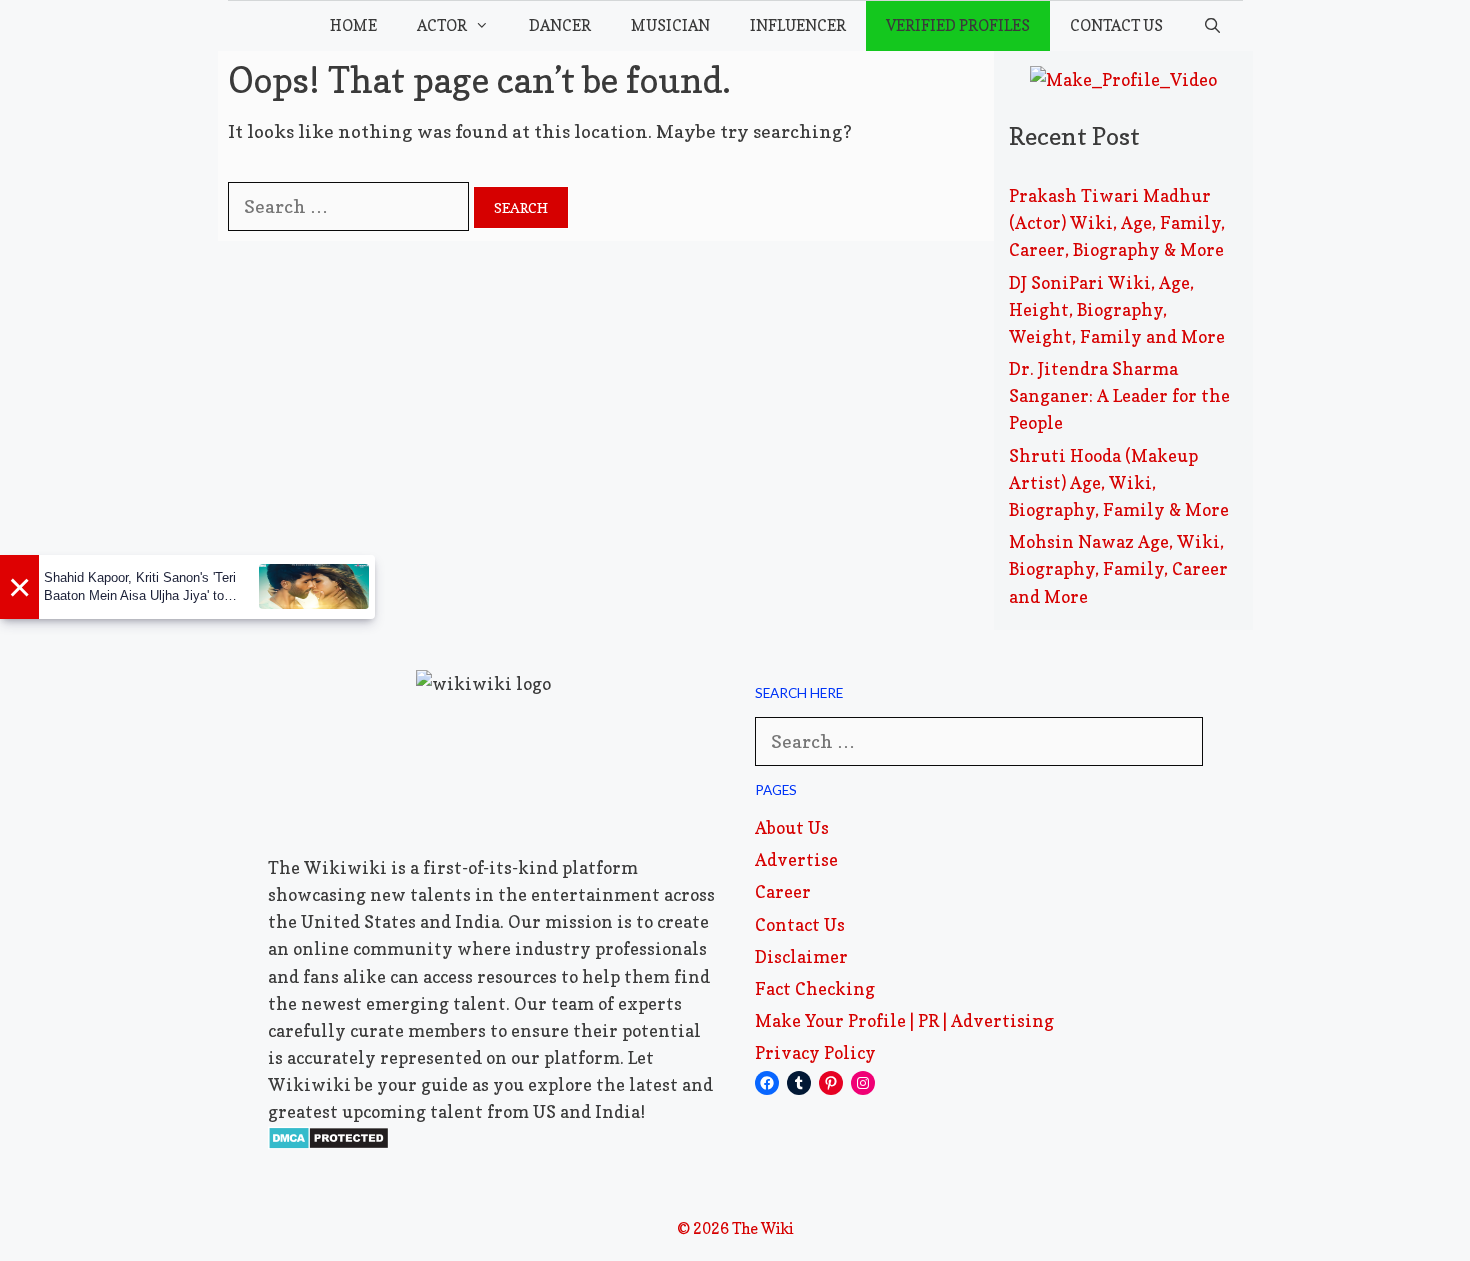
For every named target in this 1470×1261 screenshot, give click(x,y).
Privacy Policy (815, 1052)
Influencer (798, 25)
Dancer (560, 25)
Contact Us (1116, 25)
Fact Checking (815, 988)
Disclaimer (801, 956)
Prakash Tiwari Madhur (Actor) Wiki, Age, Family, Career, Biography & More (1117, 222)
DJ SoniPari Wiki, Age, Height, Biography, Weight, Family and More (1117, 309)
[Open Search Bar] (1212, 26)
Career (783, 891)
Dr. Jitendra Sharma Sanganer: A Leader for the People (1119, 395)
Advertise (796, 859)
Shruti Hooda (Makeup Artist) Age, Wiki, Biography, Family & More (1119, 482)
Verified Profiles (958, 25)
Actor (442, 25)
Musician (670, 25)
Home (353, 25)
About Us (792, 827)
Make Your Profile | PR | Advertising (904, 1020)
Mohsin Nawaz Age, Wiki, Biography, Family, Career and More (1118, 568)
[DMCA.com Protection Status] (328, 1143)
